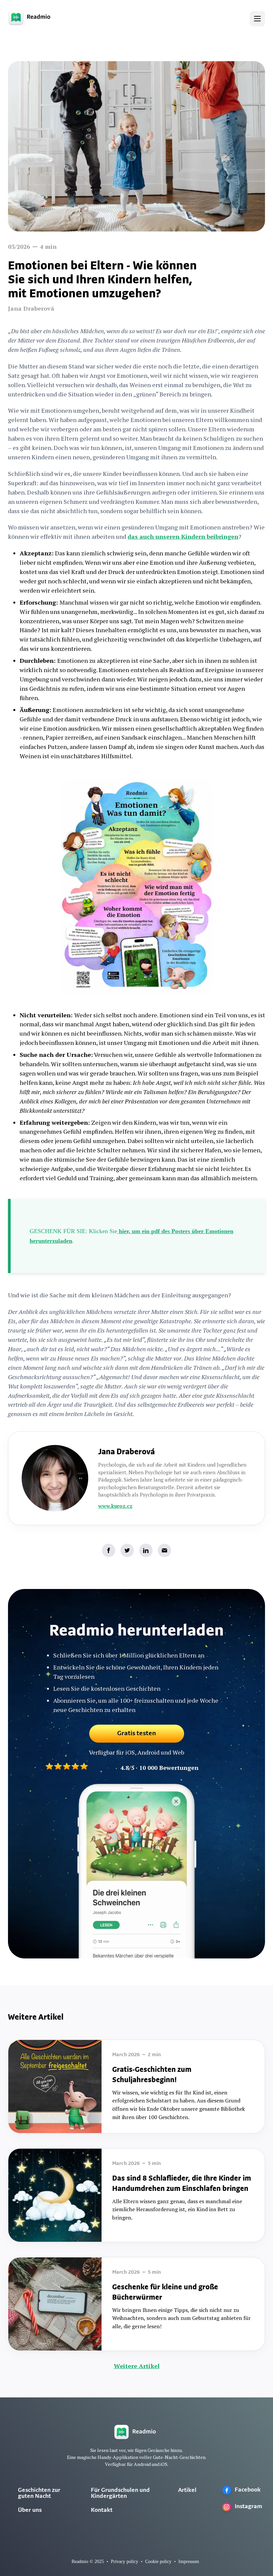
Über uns (30, 2510)
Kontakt (102, 2510)
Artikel (187, 2491)
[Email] (164, 1550)
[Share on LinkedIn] (146, 1550)
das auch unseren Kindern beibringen (183, 536)
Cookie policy (158, 2562)
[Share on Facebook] (109, 1550)
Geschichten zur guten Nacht (39, 2494)
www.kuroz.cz (115, 1506)
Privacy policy (125, 2562)
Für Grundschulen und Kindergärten (120, 2494)
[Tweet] (127, 1550)
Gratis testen (137, 1734)
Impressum (189, 2562)
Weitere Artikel (137, 2366)
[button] (257, 19)
